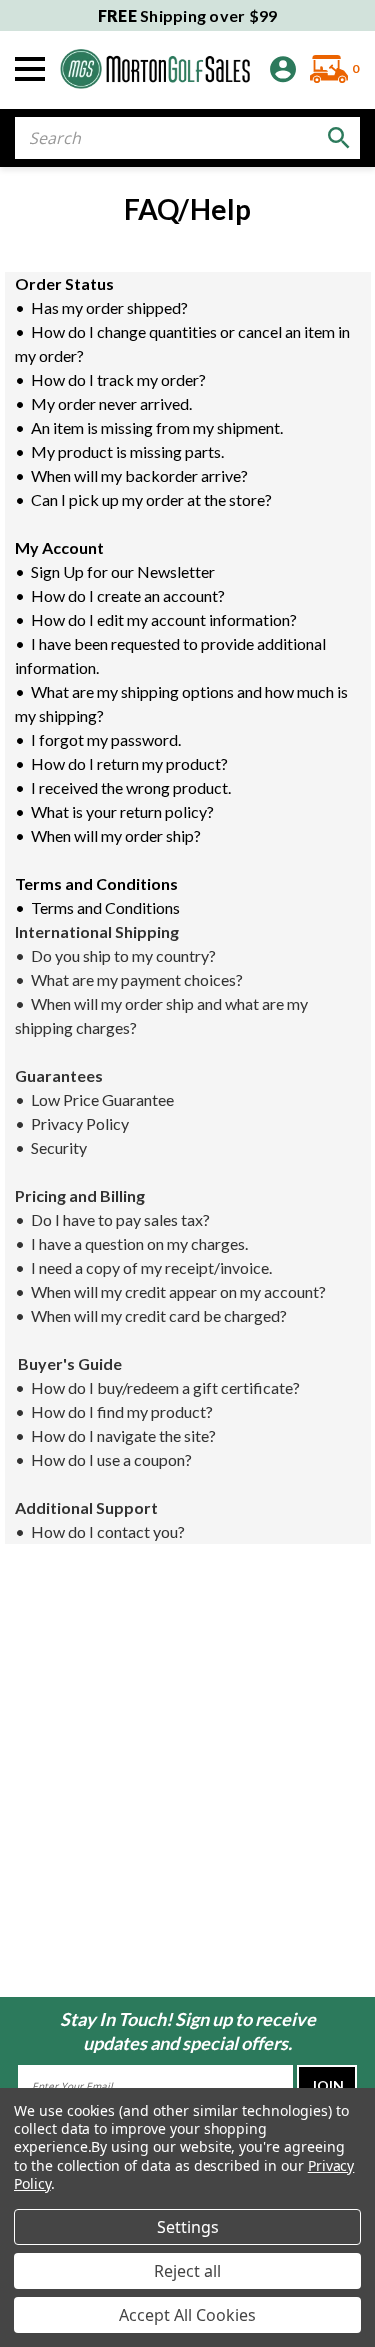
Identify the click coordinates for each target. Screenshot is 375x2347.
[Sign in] (283, 69)
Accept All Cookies (187, 2315)
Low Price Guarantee (105, 1099)
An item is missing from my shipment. (158, 427)
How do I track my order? (121, 379)
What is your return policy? (125, 811)
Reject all (187, 2271)
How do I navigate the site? (126, 1435)
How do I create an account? (128, 595)
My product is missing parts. (130, 451)
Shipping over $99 (188, 15)
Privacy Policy (83, 1123)
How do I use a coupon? (113, 1459)
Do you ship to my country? (125, 955)
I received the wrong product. (132, 787)
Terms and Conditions (107, 907)
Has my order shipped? (112, 307)
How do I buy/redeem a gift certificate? (168, 1387)
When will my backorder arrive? (142, 475)
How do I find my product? (125, 1411)
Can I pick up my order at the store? (153, 499)
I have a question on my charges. (142, 1243)
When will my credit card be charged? (160, 1315)
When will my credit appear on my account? (181, 1291)
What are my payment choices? (138, 979)
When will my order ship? (117, 835)
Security (60, 1147)
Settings (188, 2227)
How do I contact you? (106, 1531)
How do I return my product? (132, 763)
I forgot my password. (109, 739)
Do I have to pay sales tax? (123, 1219)
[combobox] (187, 138)
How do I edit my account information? (165, 619)
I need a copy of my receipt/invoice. (154, 1267)
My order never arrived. (114, 403)
